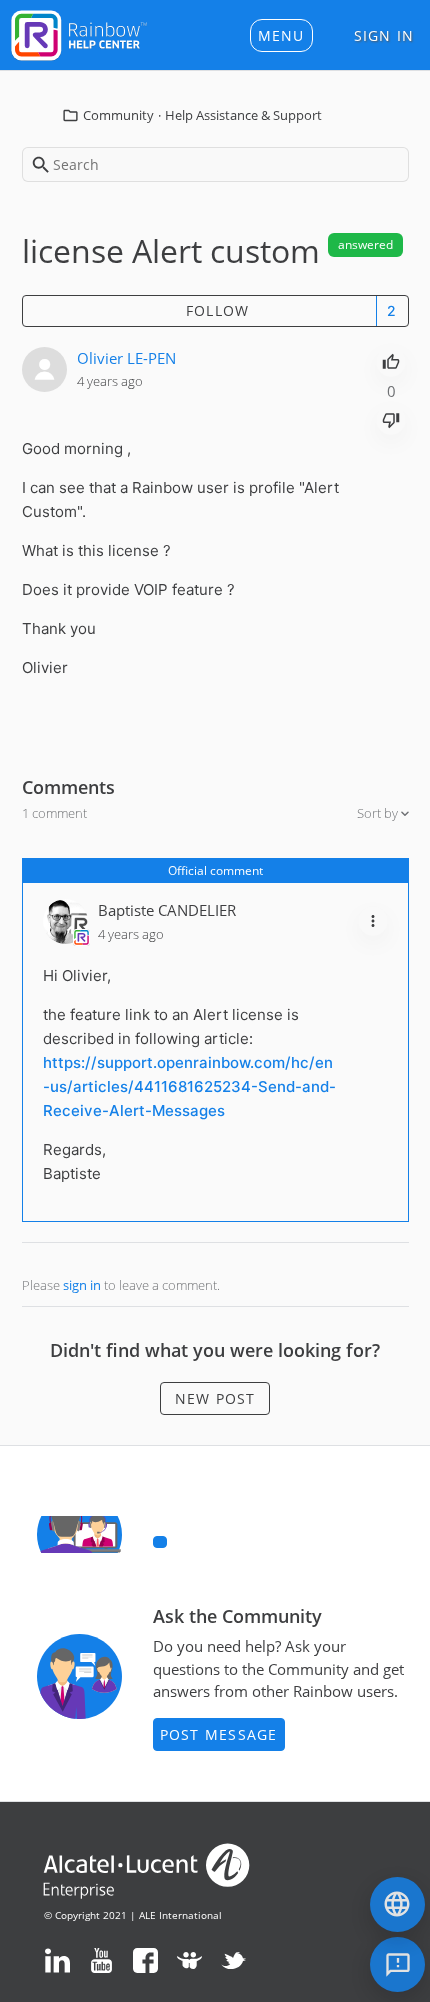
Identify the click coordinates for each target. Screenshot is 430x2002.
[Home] (79, 33)
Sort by (379, 813)
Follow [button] (218, 310)
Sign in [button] (384, 35)
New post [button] (215, 1398)
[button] (281, 35)
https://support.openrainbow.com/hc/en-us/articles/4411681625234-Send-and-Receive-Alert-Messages (189, 1086)
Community (118, 115)
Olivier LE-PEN (126, 358)
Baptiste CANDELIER (167, 910)
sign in (82, 1285)
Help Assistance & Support (243, 115)
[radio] (391, 360)
